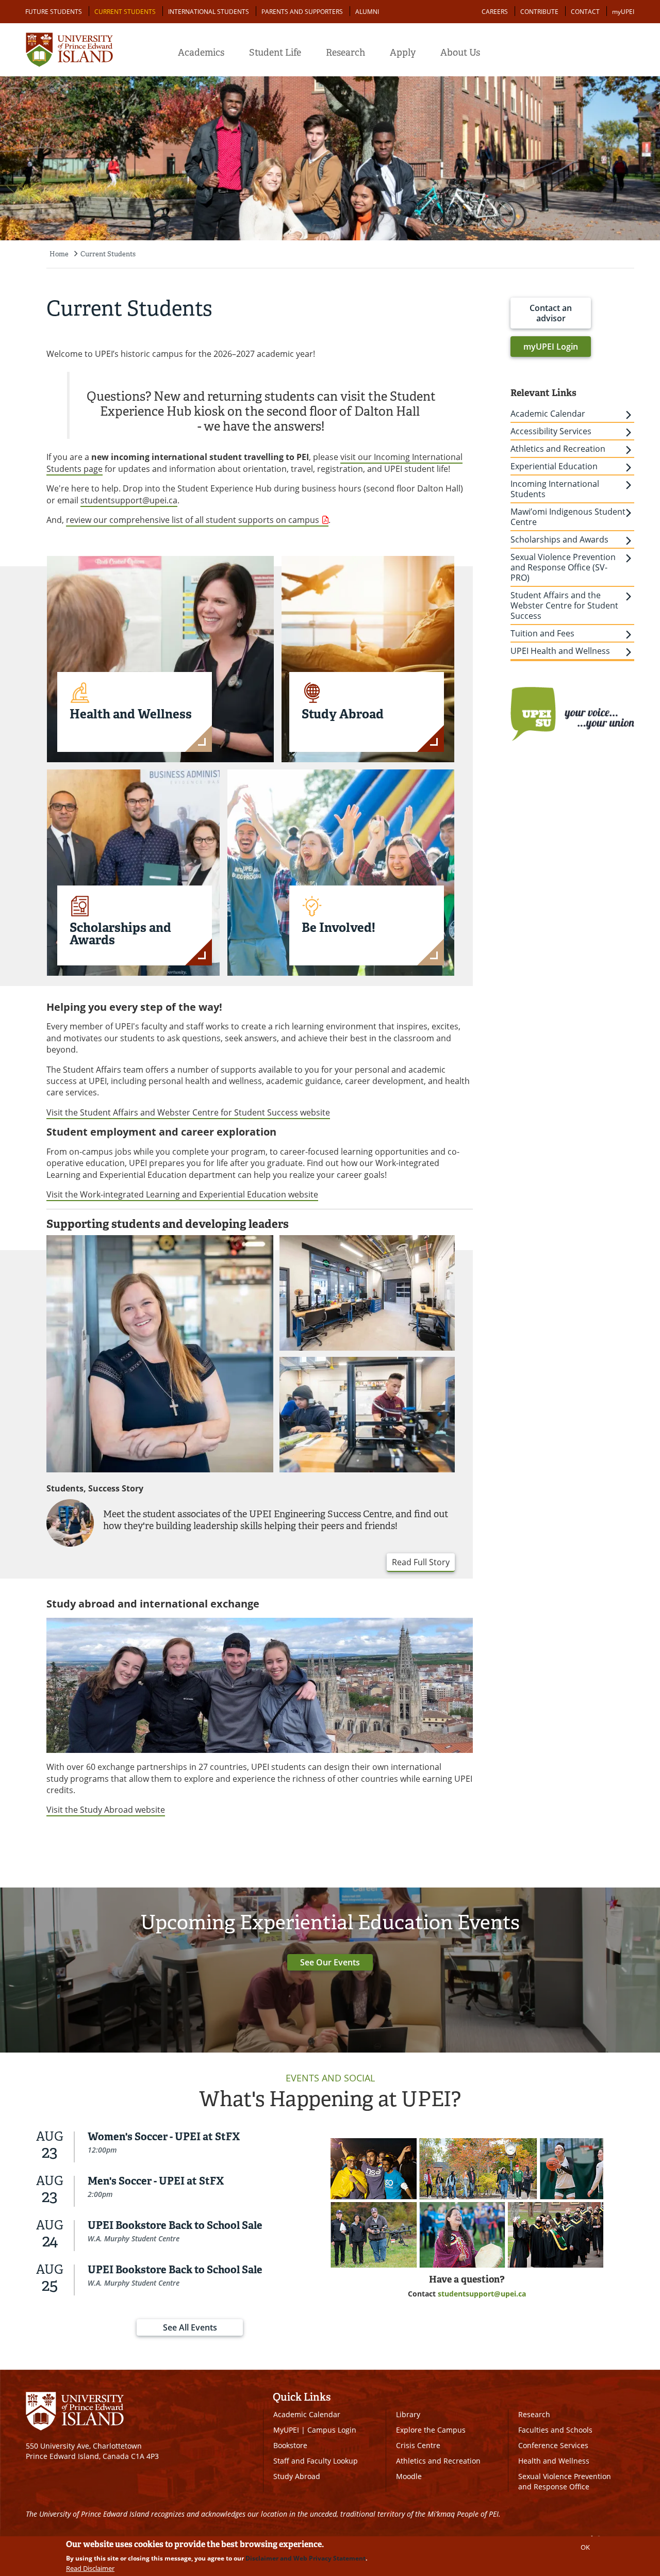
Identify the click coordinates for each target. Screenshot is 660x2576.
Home (59, 254)
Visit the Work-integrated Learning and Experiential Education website (182, 1194)
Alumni (367, 12)
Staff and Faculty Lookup (316, 2461)
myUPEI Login (551, 347)
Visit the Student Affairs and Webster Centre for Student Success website (188, 1112)
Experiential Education (554, 466)
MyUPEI (286, 2430)
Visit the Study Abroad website (106, 1810)
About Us (460, 53)
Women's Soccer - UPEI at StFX (164, 2137)
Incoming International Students (555, 489)
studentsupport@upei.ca (129, 500)
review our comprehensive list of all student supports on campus (193, 520)
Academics (201, 53)
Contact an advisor (551, 313)
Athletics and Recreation (558, 449)
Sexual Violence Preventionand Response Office (565, 2481)
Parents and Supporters (302, 12)
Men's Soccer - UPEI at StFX (156, 2181)
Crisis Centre (418, 2445)
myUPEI (623, 12)
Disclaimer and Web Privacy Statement (306, 2558)
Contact (585, 12)
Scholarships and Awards (559, 539)
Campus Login (332, 2430)
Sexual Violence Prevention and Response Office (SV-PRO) (563, 567)
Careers (495, 12)
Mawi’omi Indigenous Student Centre (568, 517)
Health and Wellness (554, 2461)
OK (585, 2547)
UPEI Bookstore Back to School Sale (175, 2225)
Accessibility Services (551, 431)
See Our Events (330, 1962)
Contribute (539, 12)
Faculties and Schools (555, 2430)
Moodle (409, 2476)
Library (408, 2414)
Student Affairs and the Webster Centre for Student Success (564, 605)
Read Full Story (421, 1562)
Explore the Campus (431, 2430)
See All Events (190, 2327)
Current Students (125, 12)
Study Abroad (297, 2476)
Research (345, 53)
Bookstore (290, 2445)
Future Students (54, 12)
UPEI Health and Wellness (560, 651)
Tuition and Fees (542, 633)
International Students (209, 12)
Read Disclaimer (90, 2568)
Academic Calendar (548, 414)
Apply (403, 53)
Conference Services (553, 2445)
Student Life (275, 53)
